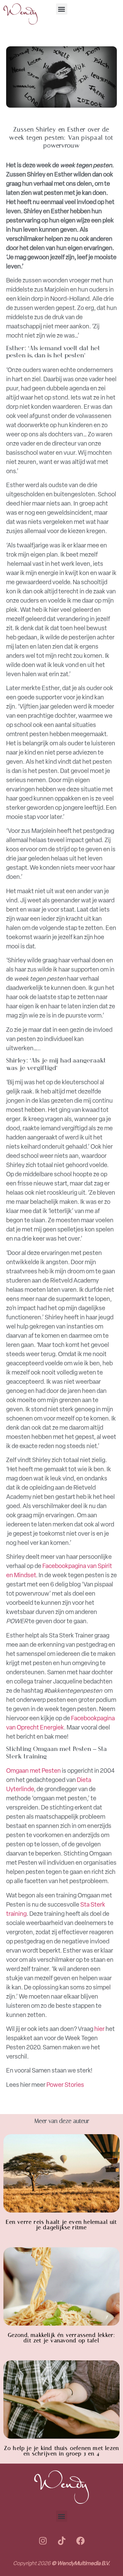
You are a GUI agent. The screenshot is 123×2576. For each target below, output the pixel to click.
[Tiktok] (61, 2541)
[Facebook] (80, 2541)
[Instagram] (43, 2541)
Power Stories (65, 2085)
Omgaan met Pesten (33, 1771)
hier (99, 2029)
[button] (62, 9)
